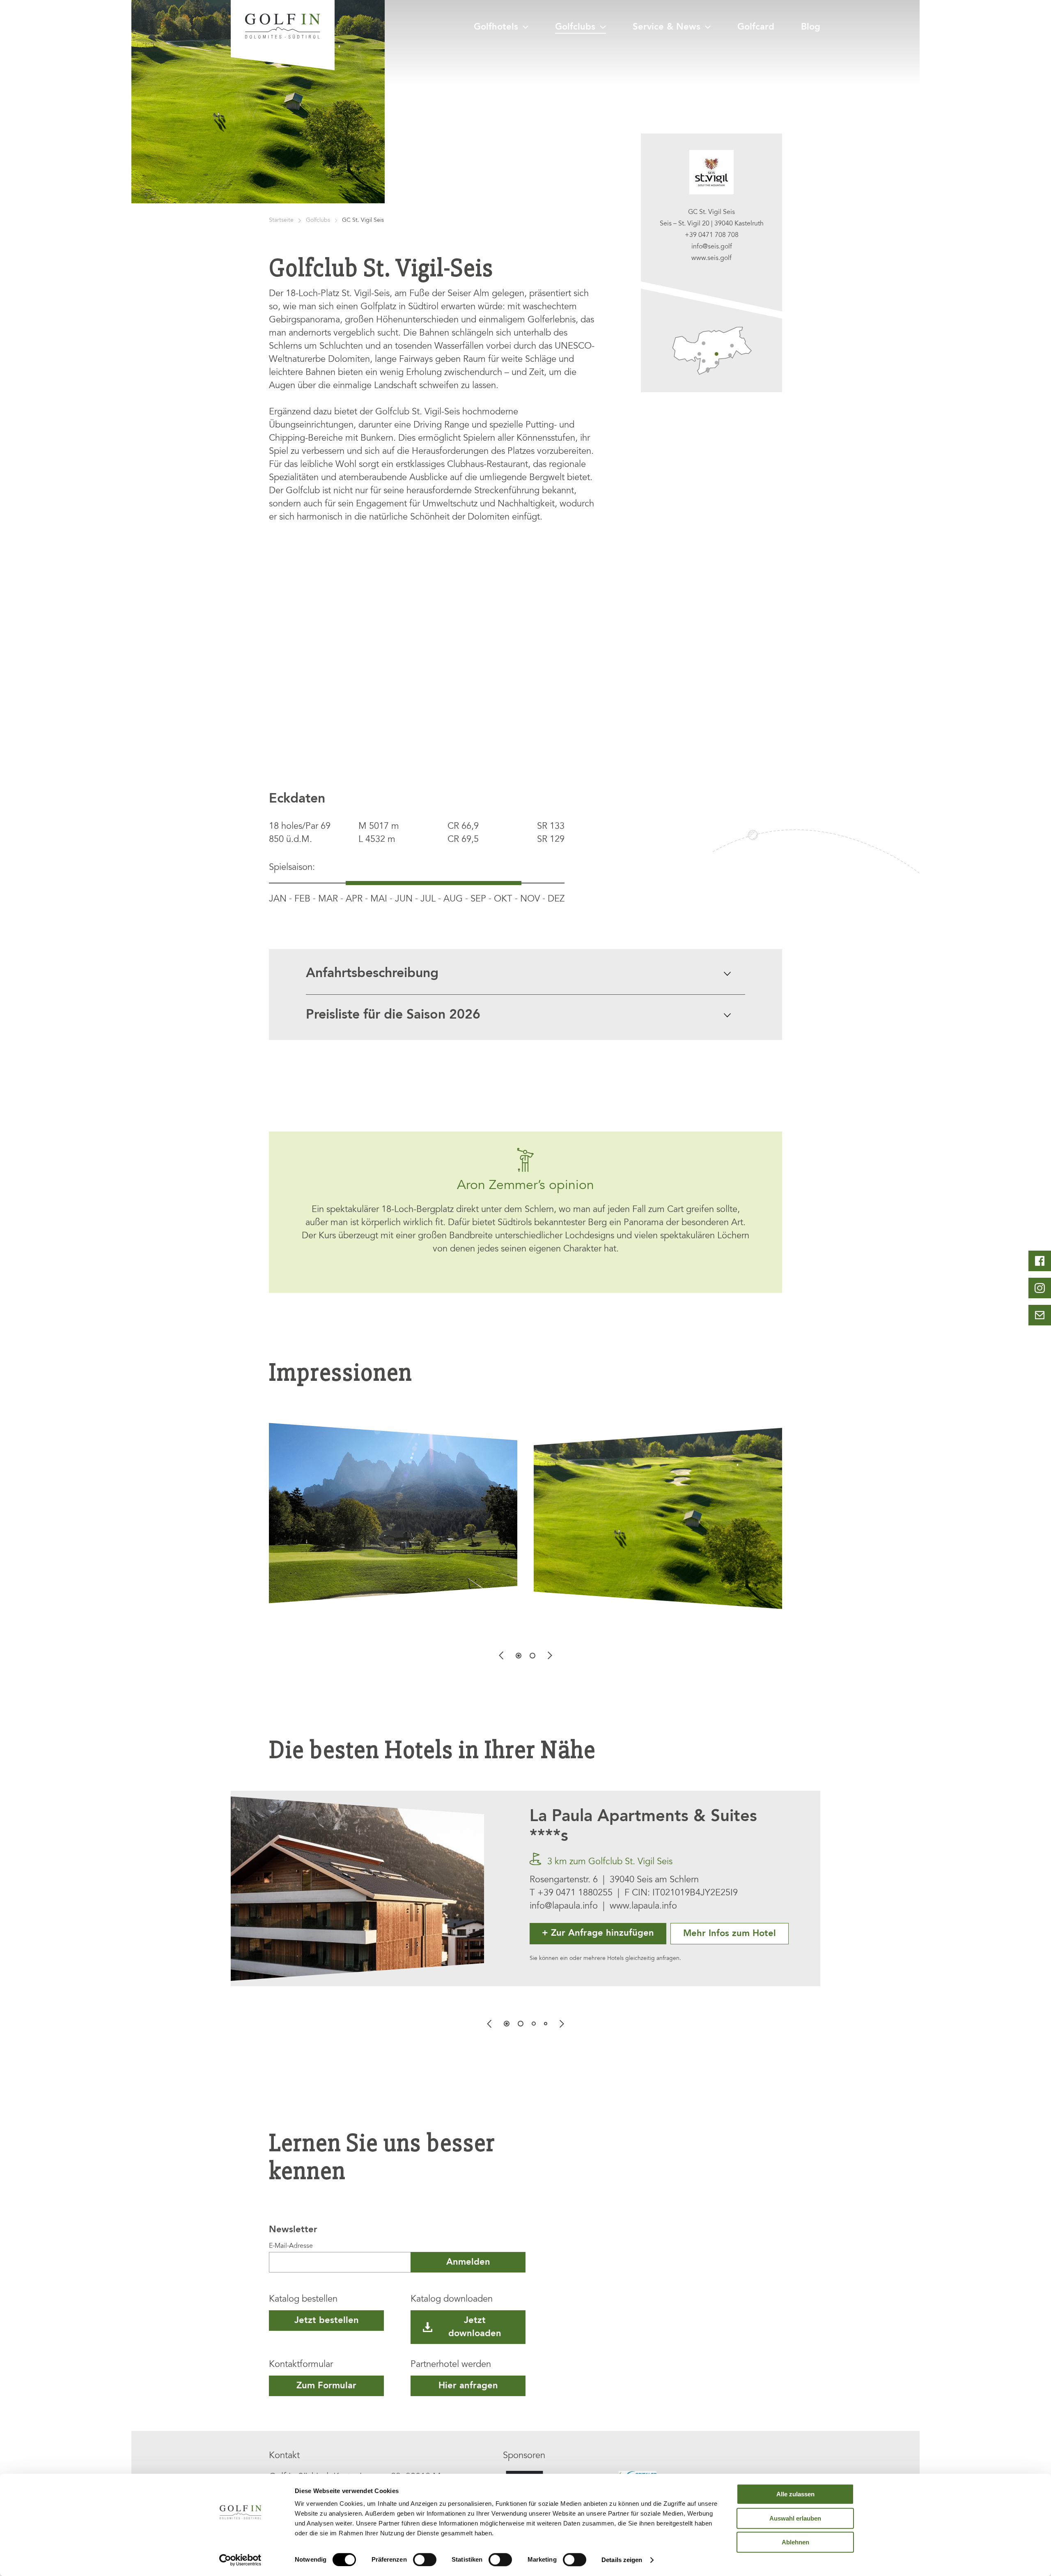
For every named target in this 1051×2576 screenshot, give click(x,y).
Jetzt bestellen (327, 2321)
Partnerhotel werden (451, 2365)
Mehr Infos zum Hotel (730, 1934)
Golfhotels (496, 27)
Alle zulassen (795, 2494)
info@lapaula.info (564, 1907)
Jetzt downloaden (475, 2327)
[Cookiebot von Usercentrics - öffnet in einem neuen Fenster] (240, 2560)
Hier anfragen (468, 2386)
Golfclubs (575, 27)
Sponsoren (524, 2456)
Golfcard (756, 27)
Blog (811, 27)
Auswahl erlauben (795, 2518)
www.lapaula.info (643, 1907)
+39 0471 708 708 (712, 235)
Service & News (667, 27)
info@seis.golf (712, 247)
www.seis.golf (711, 258)
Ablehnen (795, 2542)
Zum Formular (326, 2386)
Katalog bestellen (303, 2300)
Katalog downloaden (452, 2300)
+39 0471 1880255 (575, 1893)
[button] (519, 1656)
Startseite (281, 221)
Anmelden (468, 2262)
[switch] (425, 2560)
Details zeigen (622, 2560)
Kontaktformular (301, 2365)
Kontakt (284, 2456)
